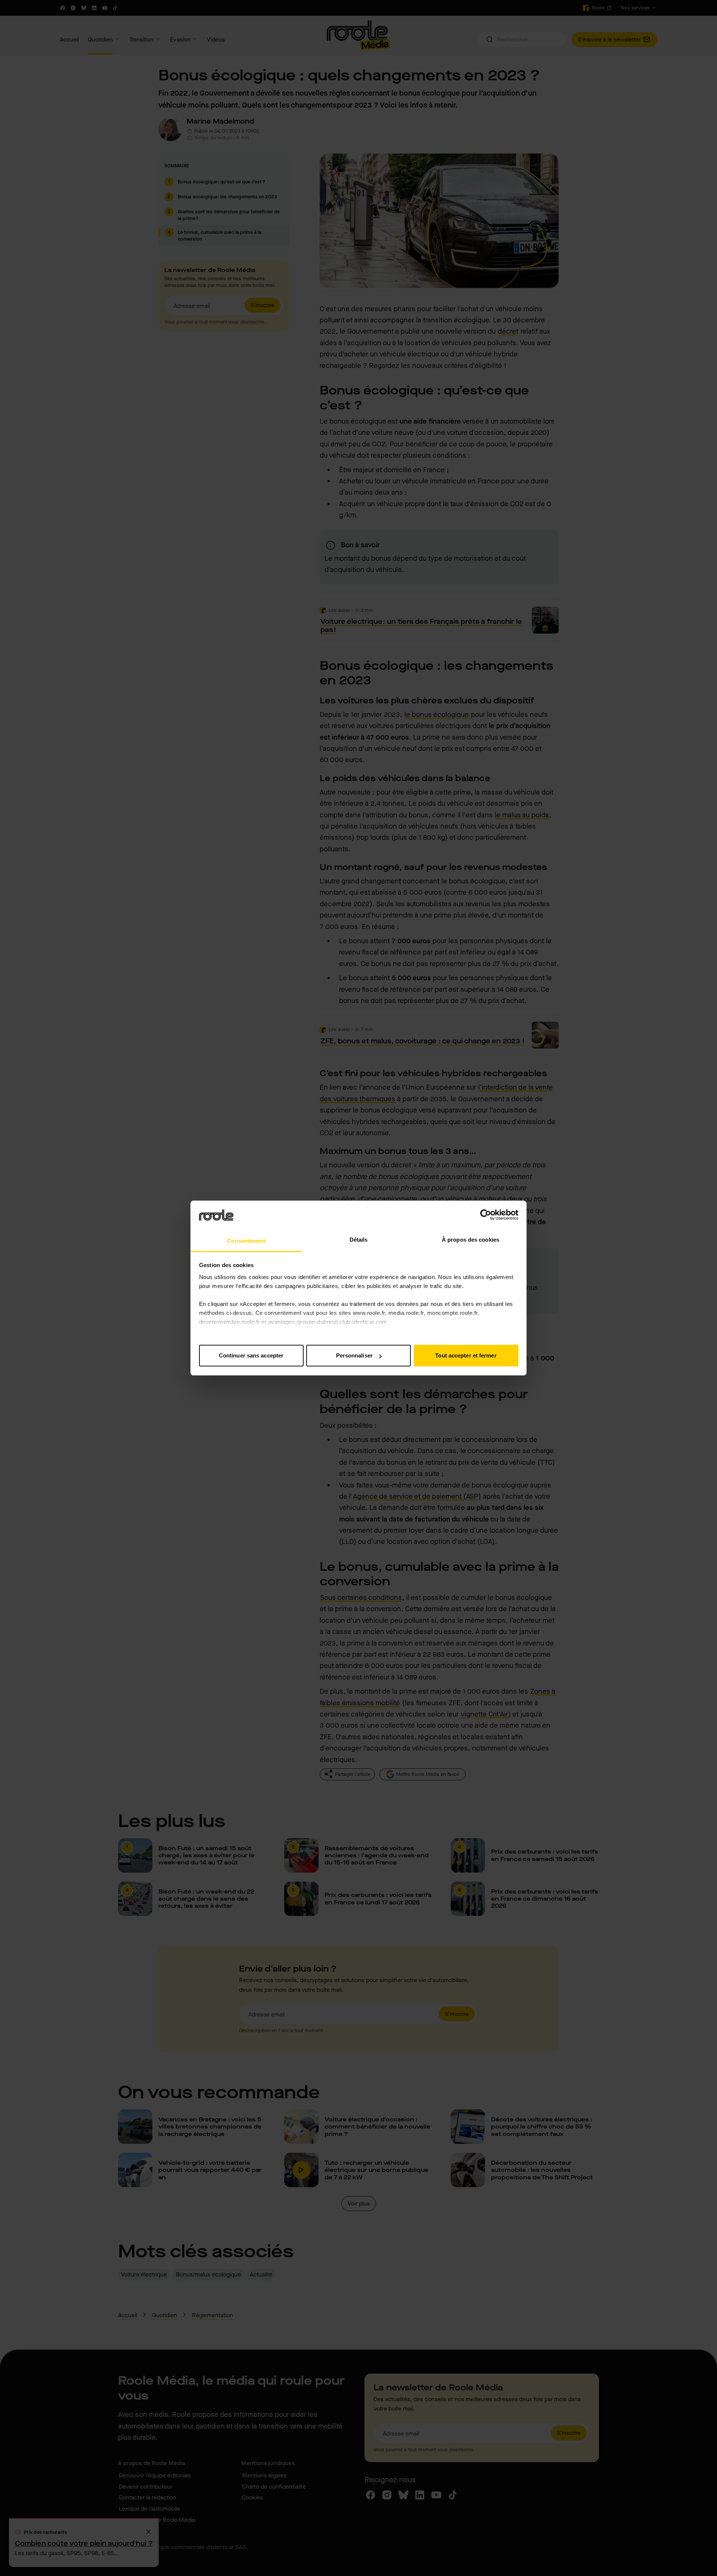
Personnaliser (354, 1355)
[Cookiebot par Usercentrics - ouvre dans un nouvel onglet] (486, 1215)
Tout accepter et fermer (466, 1355)
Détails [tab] (359, 1240)
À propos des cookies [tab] (471, 1240)
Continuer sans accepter (251, 1355)
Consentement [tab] (246, 1241)
